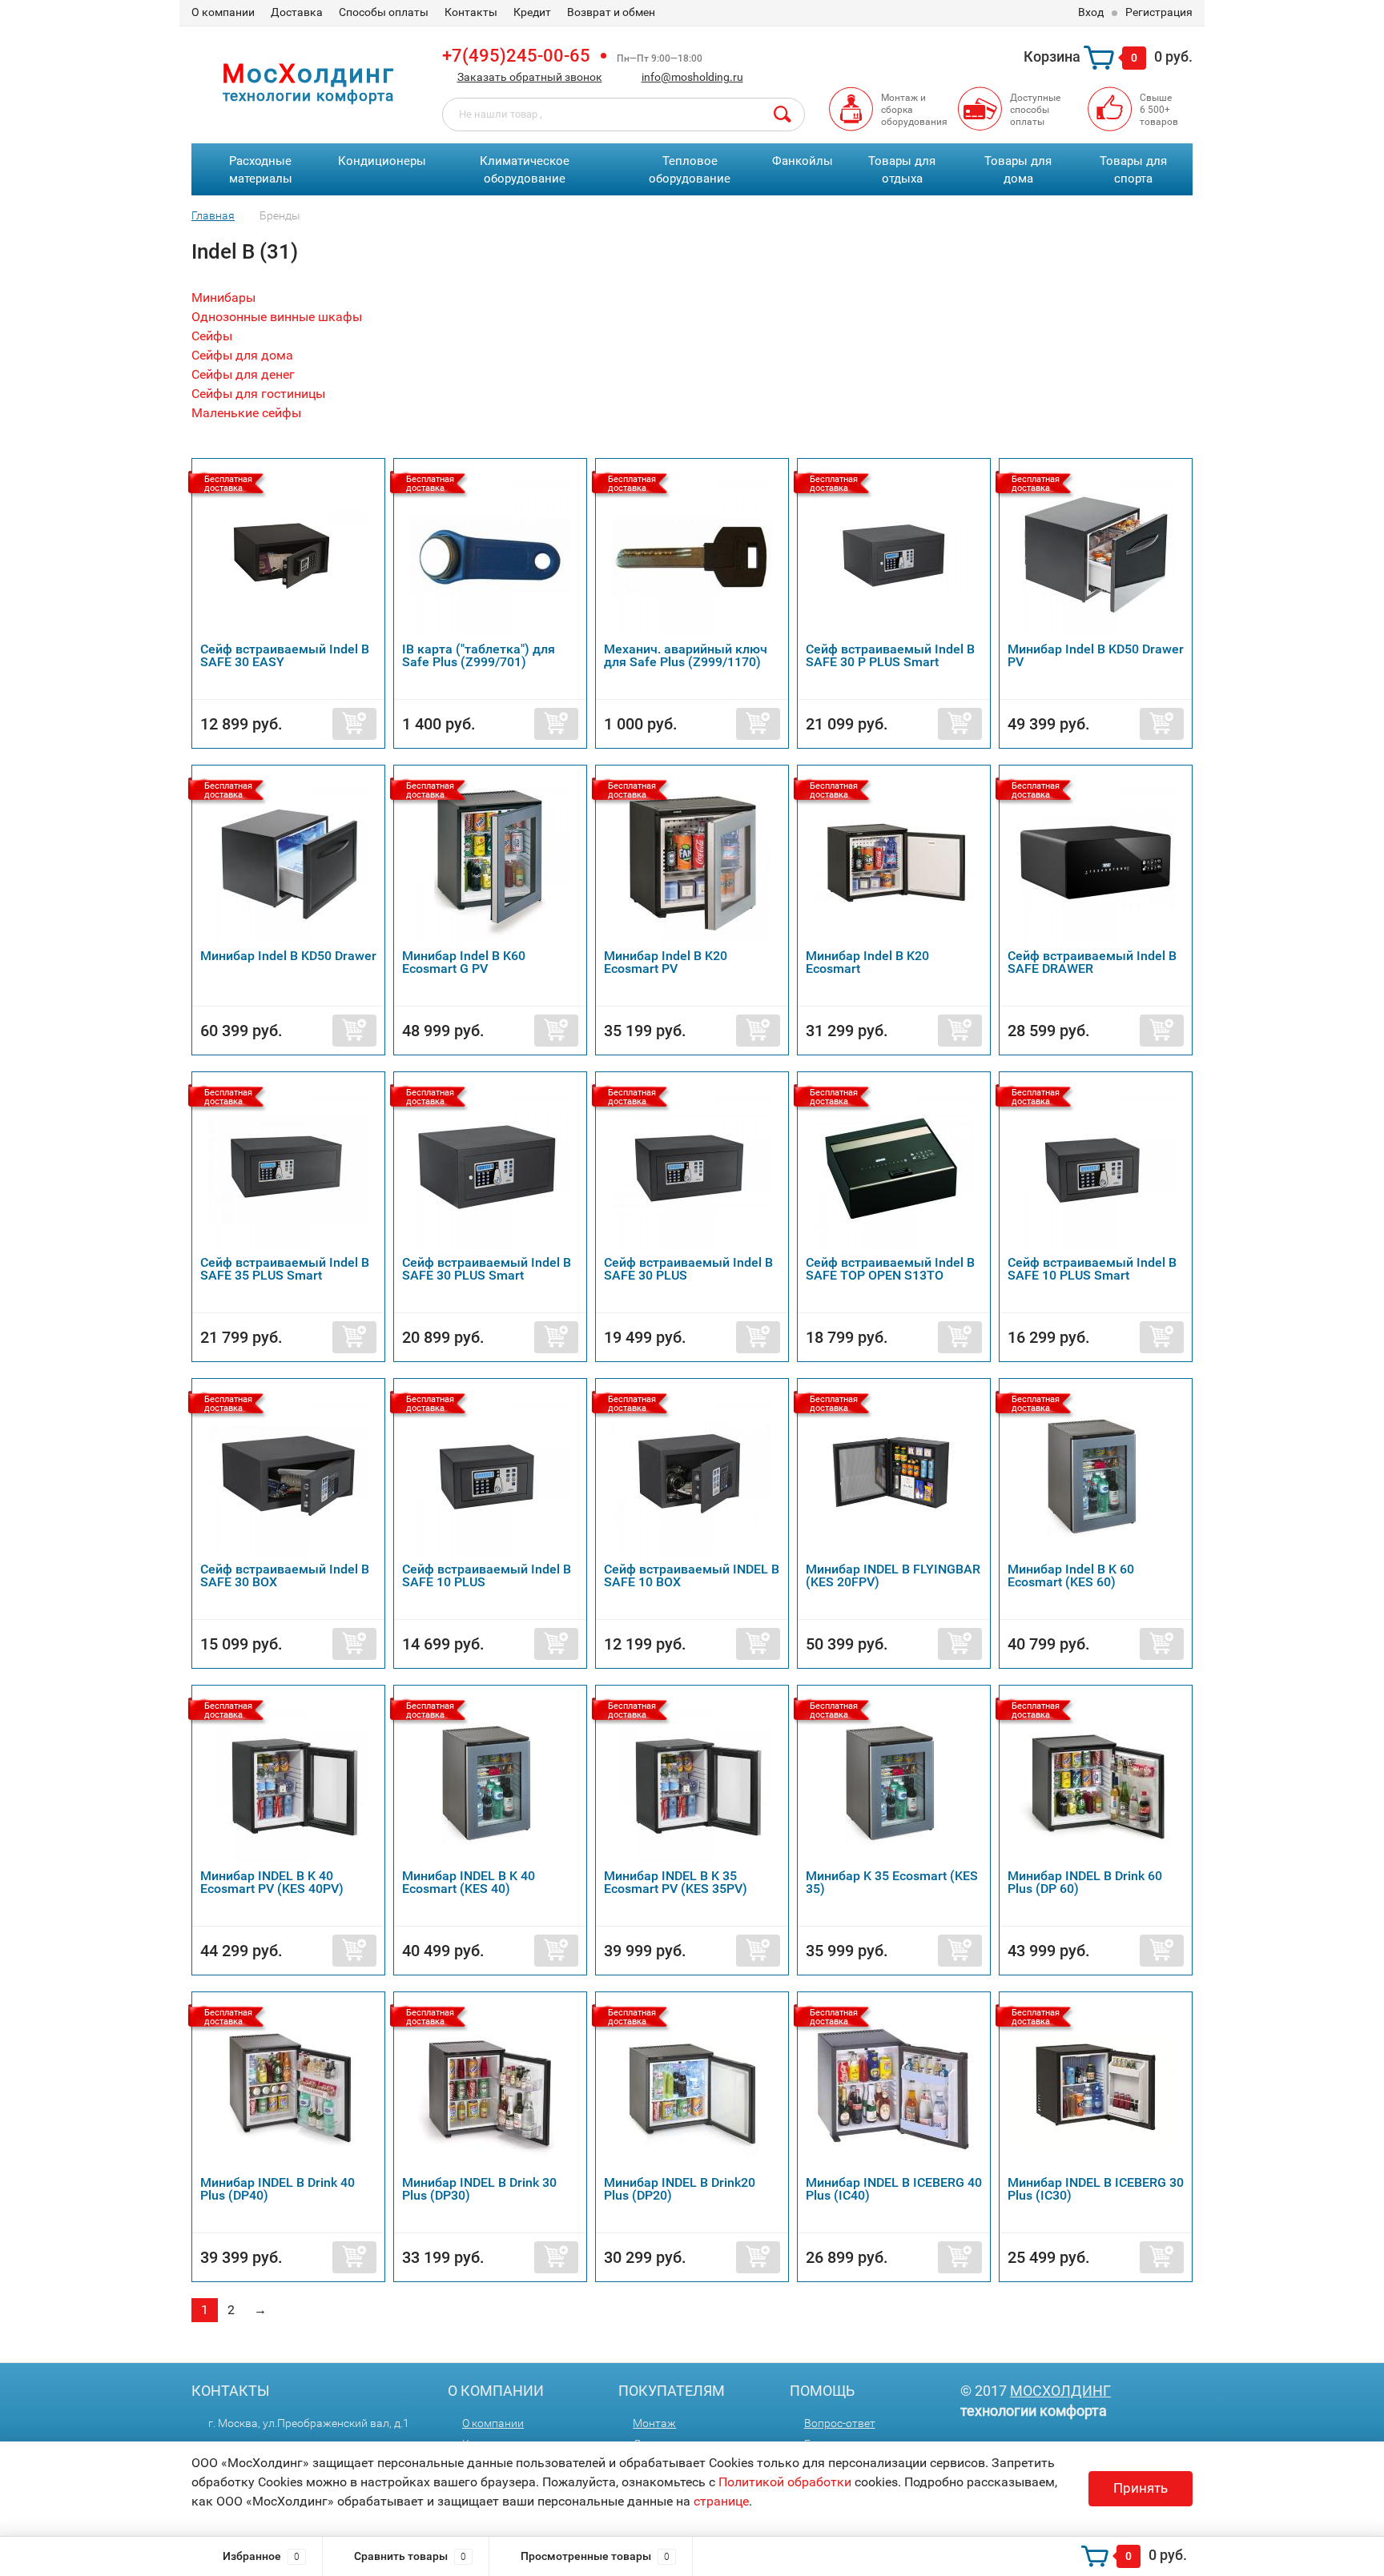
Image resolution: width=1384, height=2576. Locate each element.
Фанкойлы (803, 161)
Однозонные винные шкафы (277, 317)
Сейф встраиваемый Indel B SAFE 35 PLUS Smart (285, 1269)
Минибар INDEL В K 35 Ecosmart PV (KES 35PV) (676, 1882)
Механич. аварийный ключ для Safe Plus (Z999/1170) (686, 655)
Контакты (471, 12)
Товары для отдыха (902, 170)
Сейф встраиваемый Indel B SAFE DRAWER (1092, 962)
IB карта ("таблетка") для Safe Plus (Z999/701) (479, 655)
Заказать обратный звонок (530, 77)
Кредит (532, 12)
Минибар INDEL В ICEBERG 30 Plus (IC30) (1096, 2189)
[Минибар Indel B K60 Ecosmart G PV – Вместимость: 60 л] (490, 861)
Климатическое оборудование (525, 170)
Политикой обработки (785, 2482)
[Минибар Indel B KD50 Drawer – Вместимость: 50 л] (288, 861)
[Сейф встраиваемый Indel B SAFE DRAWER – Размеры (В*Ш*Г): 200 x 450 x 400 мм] (1096, 861)
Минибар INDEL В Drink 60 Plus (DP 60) (1085, 1882)
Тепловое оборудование (690, 170)
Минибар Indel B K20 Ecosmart (867, 962)
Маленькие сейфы (246, 413)
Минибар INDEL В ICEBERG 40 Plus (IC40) (894, 2189)
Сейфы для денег (243, 374)
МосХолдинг (1060, 2391)
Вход (1091, 12)
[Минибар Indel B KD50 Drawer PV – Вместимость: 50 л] (1096, 555)
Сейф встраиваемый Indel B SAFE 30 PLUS (688, 1269)
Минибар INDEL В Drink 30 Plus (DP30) (479, 2189)
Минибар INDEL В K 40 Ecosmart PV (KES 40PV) (272, 1882)
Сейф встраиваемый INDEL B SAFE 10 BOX (692, 1575)
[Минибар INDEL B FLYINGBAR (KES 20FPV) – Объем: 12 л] (894, 1475)
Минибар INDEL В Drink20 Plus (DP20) (680, 2189)
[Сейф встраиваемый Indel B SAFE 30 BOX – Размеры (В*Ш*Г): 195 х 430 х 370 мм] (288, 1475)
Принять (1141, 2488)
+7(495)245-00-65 (516, 56)
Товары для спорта (1133, 170)
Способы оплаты (384, 12)
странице (721, 2501)
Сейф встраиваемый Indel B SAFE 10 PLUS (487, 1575)
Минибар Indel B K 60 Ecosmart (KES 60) (1071, 1575)
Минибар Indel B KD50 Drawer (288, 956)
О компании (223, 12)
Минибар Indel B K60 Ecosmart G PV (464, 962)
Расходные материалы (261, 170)
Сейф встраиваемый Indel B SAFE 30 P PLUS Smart (890, 655)
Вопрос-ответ (840, 2423)
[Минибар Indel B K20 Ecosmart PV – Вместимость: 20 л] (692, 861)
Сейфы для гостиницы (258, 394)
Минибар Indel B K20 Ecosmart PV (666, 962)
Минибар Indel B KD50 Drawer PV (1096, 655)
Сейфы (212, 336)
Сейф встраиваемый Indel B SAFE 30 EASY (285, 655)
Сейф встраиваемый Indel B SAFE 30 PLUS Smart (487, 1269)
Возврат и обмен (611, 12)
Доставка (297, 12)
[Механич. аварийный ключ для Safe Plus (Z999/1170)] (692, 555)
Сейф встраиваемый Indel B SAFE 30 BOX (285, 1575)
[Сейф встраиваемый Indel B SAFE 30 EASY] (288, 555)
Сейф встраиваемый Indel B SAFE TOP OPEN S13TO (890, 1269)
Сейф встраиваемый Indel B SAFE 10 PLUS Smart (1092, 1269)
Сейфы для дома (242, 355)
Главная (213, 215)
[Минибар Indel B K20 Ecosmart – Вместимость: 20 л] (894, 861)
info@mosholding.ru (692, 77)
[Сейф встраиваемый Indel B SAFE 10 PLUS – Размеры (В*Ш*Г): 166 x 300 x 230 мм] (490, 1475)
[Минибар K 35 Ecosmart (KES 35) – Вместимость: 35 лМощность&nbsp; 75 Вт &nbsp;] (894, 1781)
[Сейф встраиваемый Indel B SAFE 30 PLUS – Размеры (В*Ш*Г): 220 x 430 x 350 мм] (692, 1168)
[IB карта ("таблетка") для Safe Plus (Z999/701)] (490, 555)
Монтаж (654, 2423)
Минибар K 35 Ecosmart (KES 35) (892, 1882)
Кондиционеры (382, 161)
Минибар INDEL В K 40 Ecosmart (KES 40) (469, 1882)
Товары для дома (1018, 170)
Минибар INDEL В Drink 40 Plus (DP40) (278, 2189)
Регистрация (1159, 12)
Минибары (223, 297)
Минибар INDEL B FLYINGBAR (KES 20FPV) (893, 1575)
